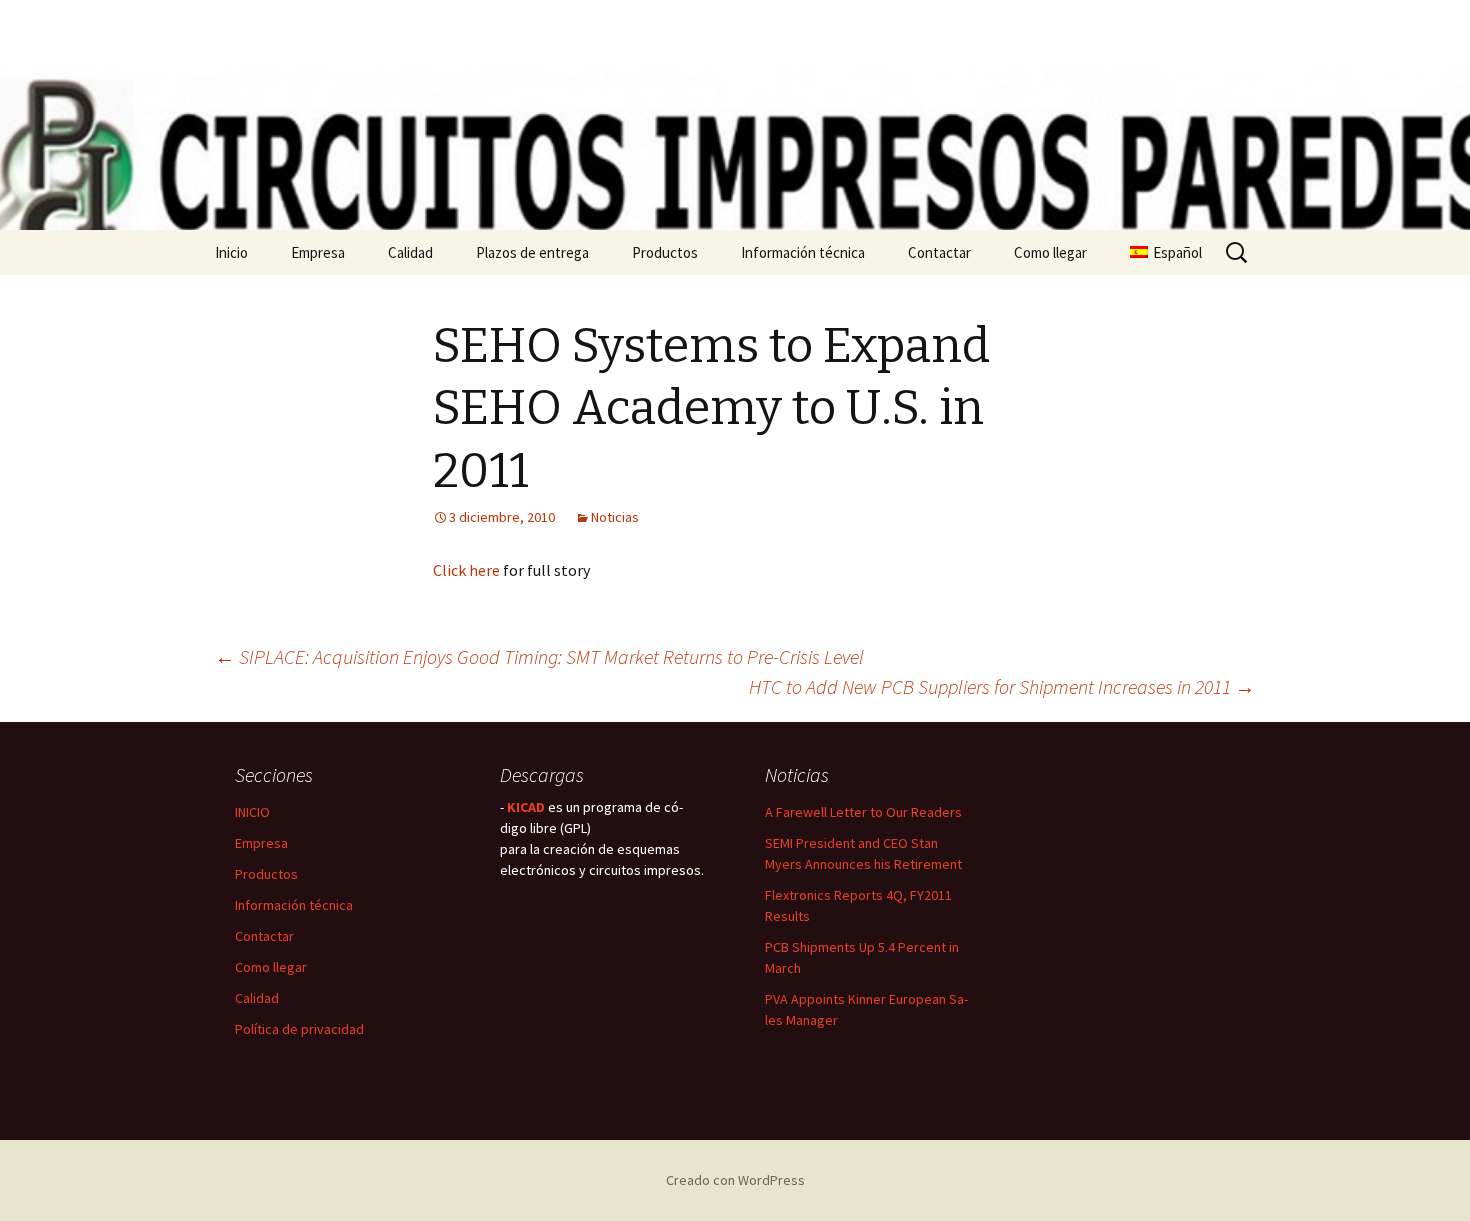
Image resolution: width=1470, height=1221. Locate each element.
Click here (466, 570)
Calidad (410, 252)
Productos (665, 252)
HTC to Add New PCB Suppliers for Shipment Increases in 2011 (1002, 686)
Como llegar (1050, 252)
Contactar (939, 252)
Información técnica (803, 252)
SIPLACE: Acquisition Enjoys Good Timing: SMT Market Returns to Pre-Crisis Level (539, 656)
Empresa (318, 252)
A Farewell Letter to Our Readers (863, 812)
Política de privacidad (299, 1029)
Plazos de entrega (532, 252)
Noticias (615, 517)
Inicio (231, 252)
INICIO (252, 812)
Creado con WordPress (735, 1180)
